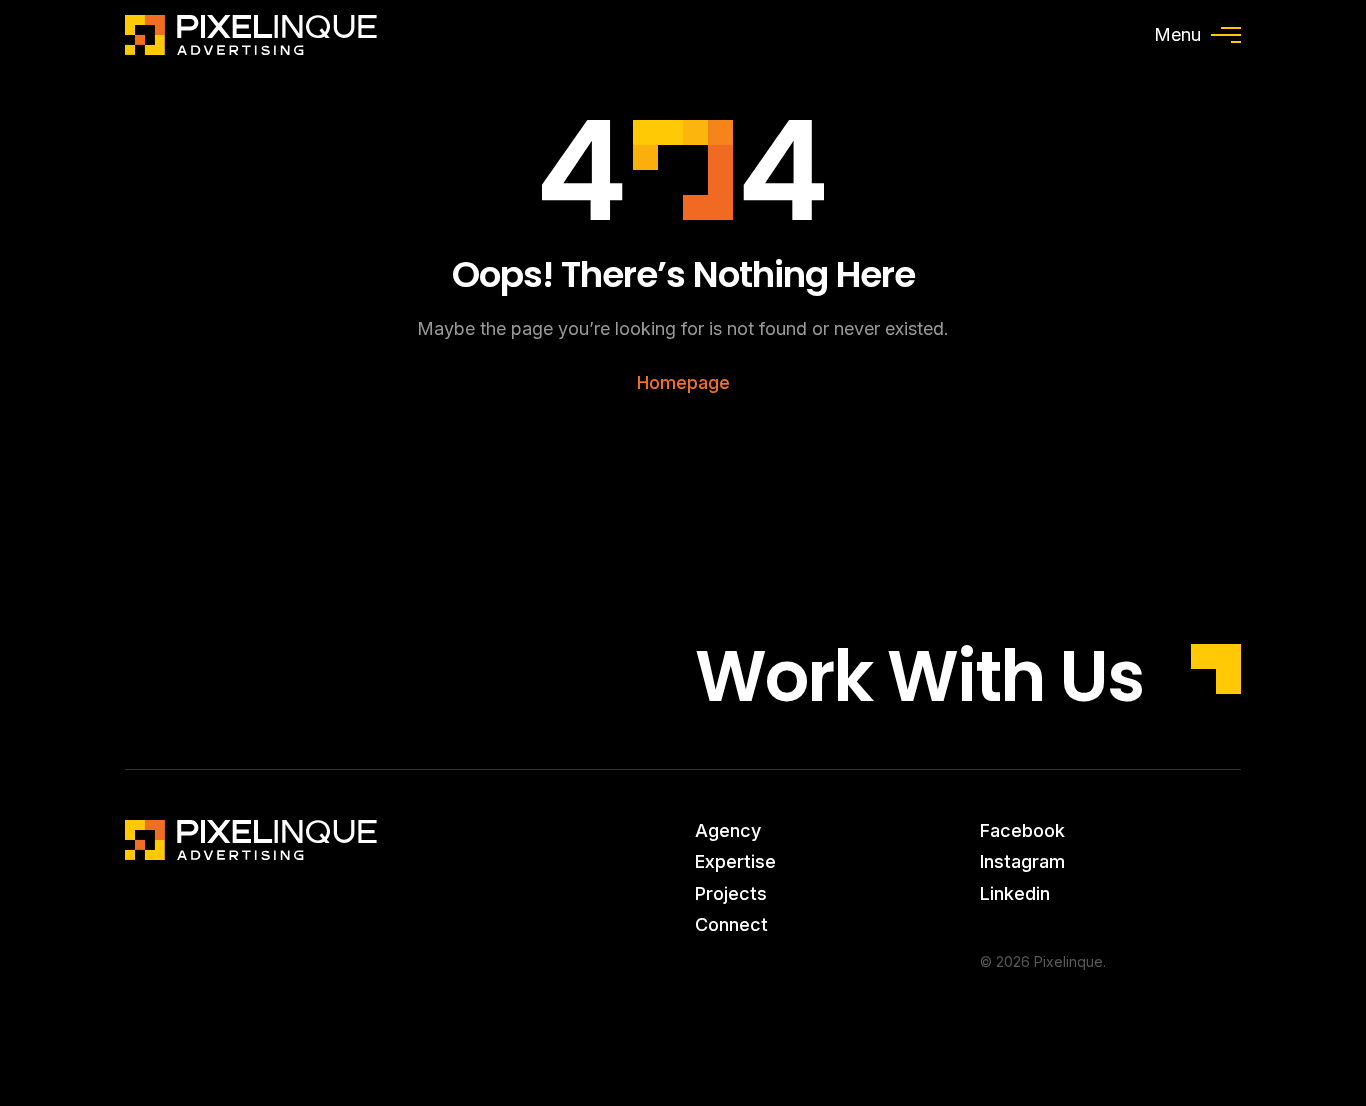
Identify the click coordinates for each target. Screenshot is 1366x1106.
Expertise (735, 861)
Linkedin (1015, 893)
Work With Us (919, 676)
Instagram (1022, 861)
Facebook (1022, 830)
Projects (731, 893)
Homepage (683, 382)
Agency (728, 830)
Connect (731, 924)
